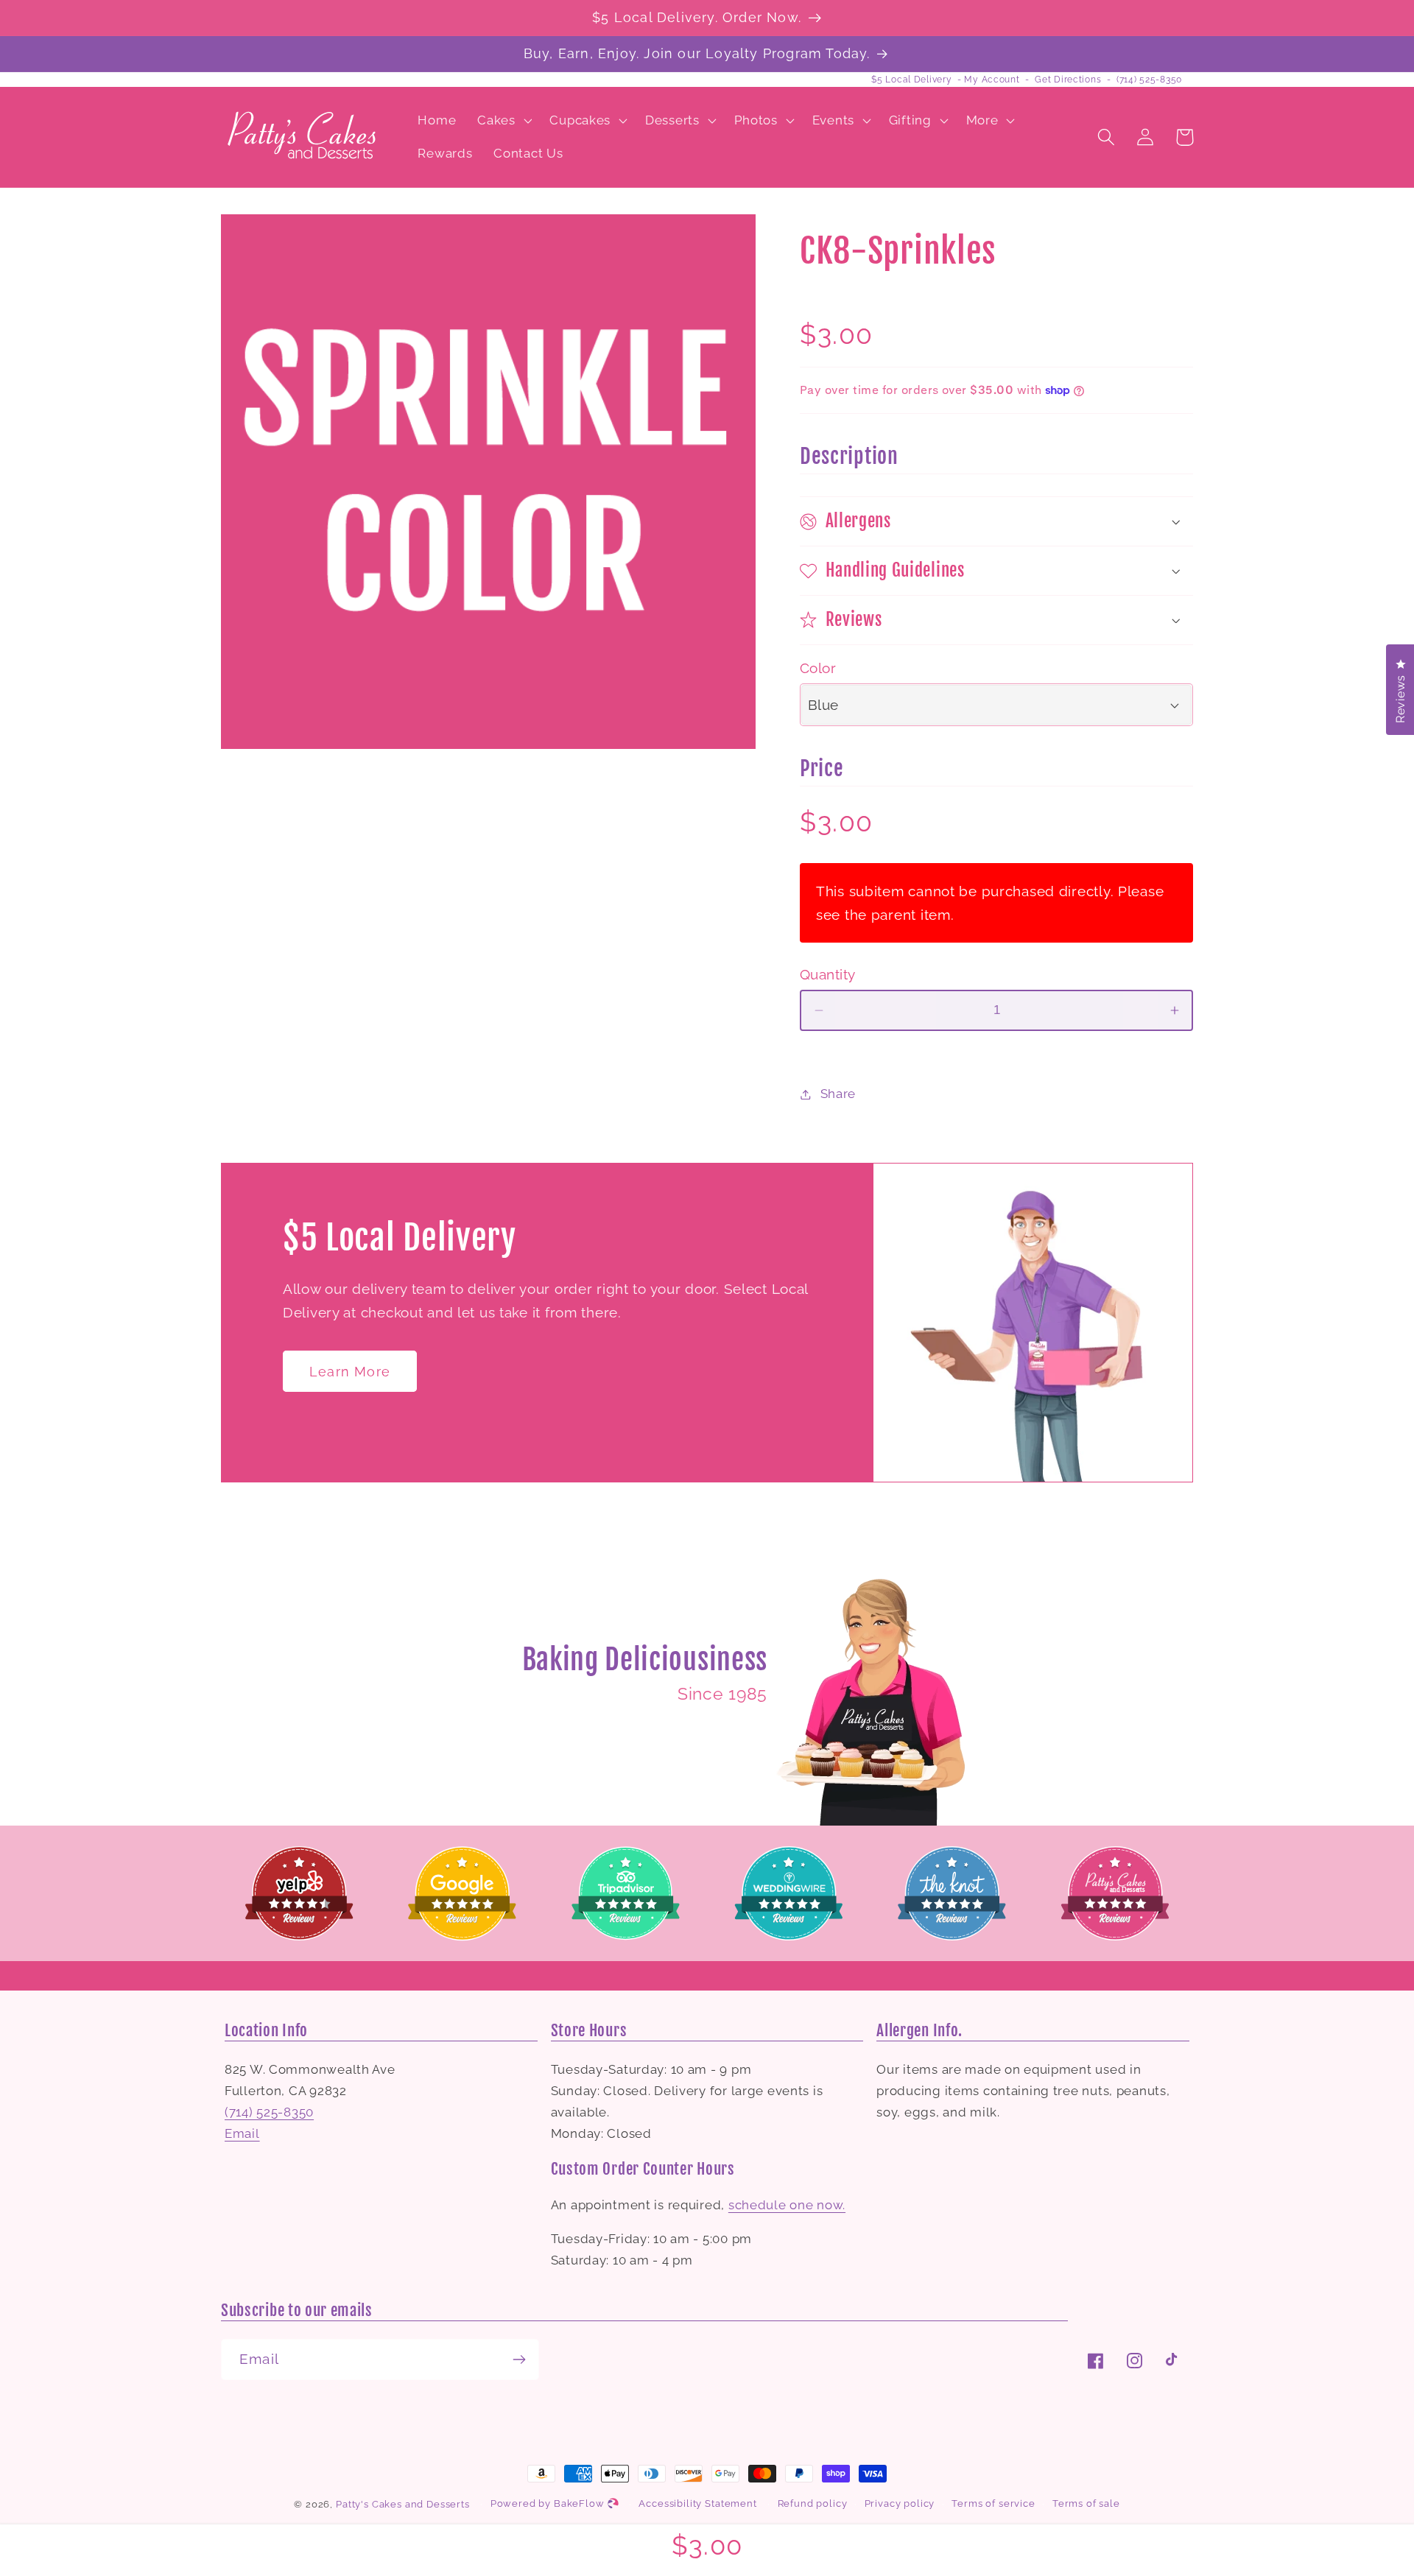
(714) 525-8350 (1149, 80)
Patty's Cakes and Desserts (403, 2504)
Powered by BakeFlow (549, 2503)
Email (242, 2133)
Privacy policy (900, 2503)
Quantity (828, 974)
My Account (992, 80)
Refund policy (813, 2503)
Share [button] (838, 1094)
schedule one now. (787, 2205)
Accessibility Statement (697, 2503)
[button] (503, 120)
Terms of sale (1086, 2503)
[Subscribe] (519, 2359)
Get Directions (1068, 80)
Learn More (350, 1372)
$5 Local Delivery (911, 80)
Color (818, 668)
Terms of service (993, 2503)
